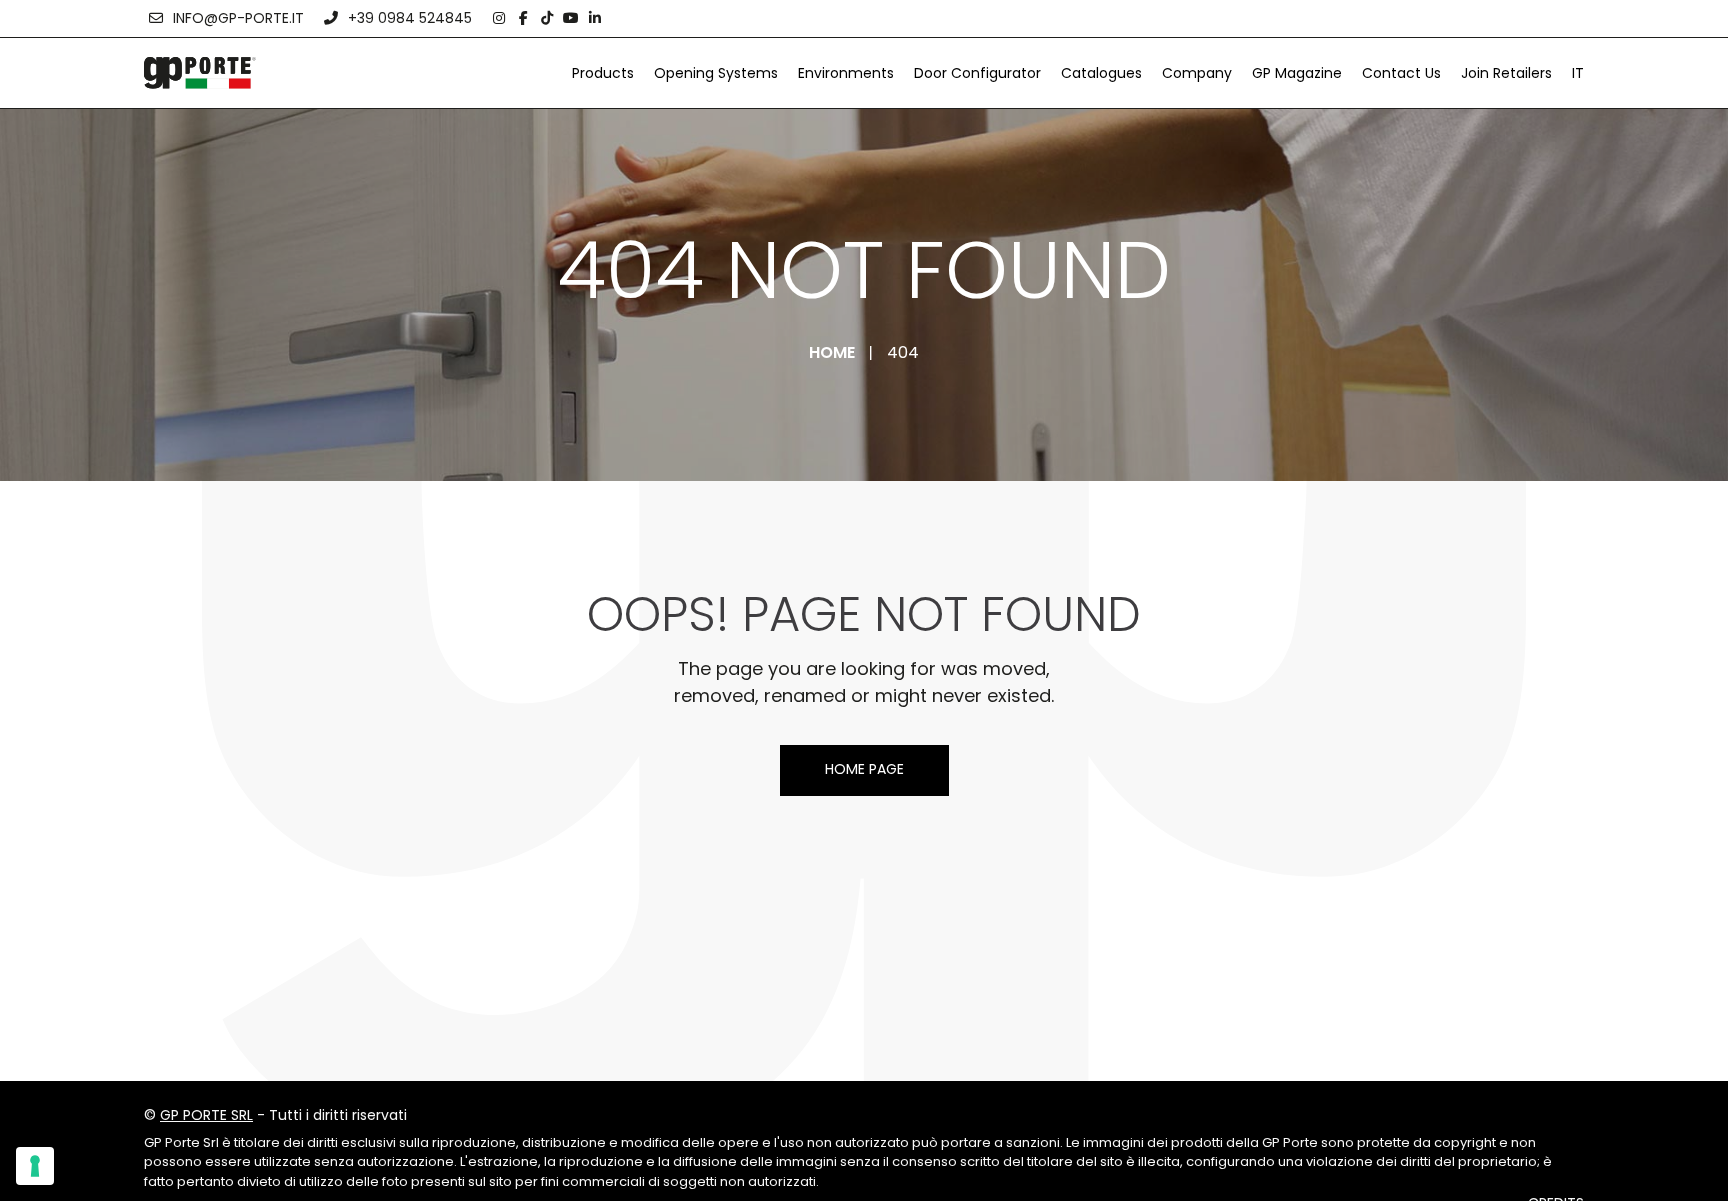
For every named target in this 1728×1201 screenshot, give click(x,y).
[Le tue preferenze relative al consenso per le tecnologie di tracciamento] (35, 1166)
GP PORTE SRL (206, 1115)
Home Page (864, 769)
